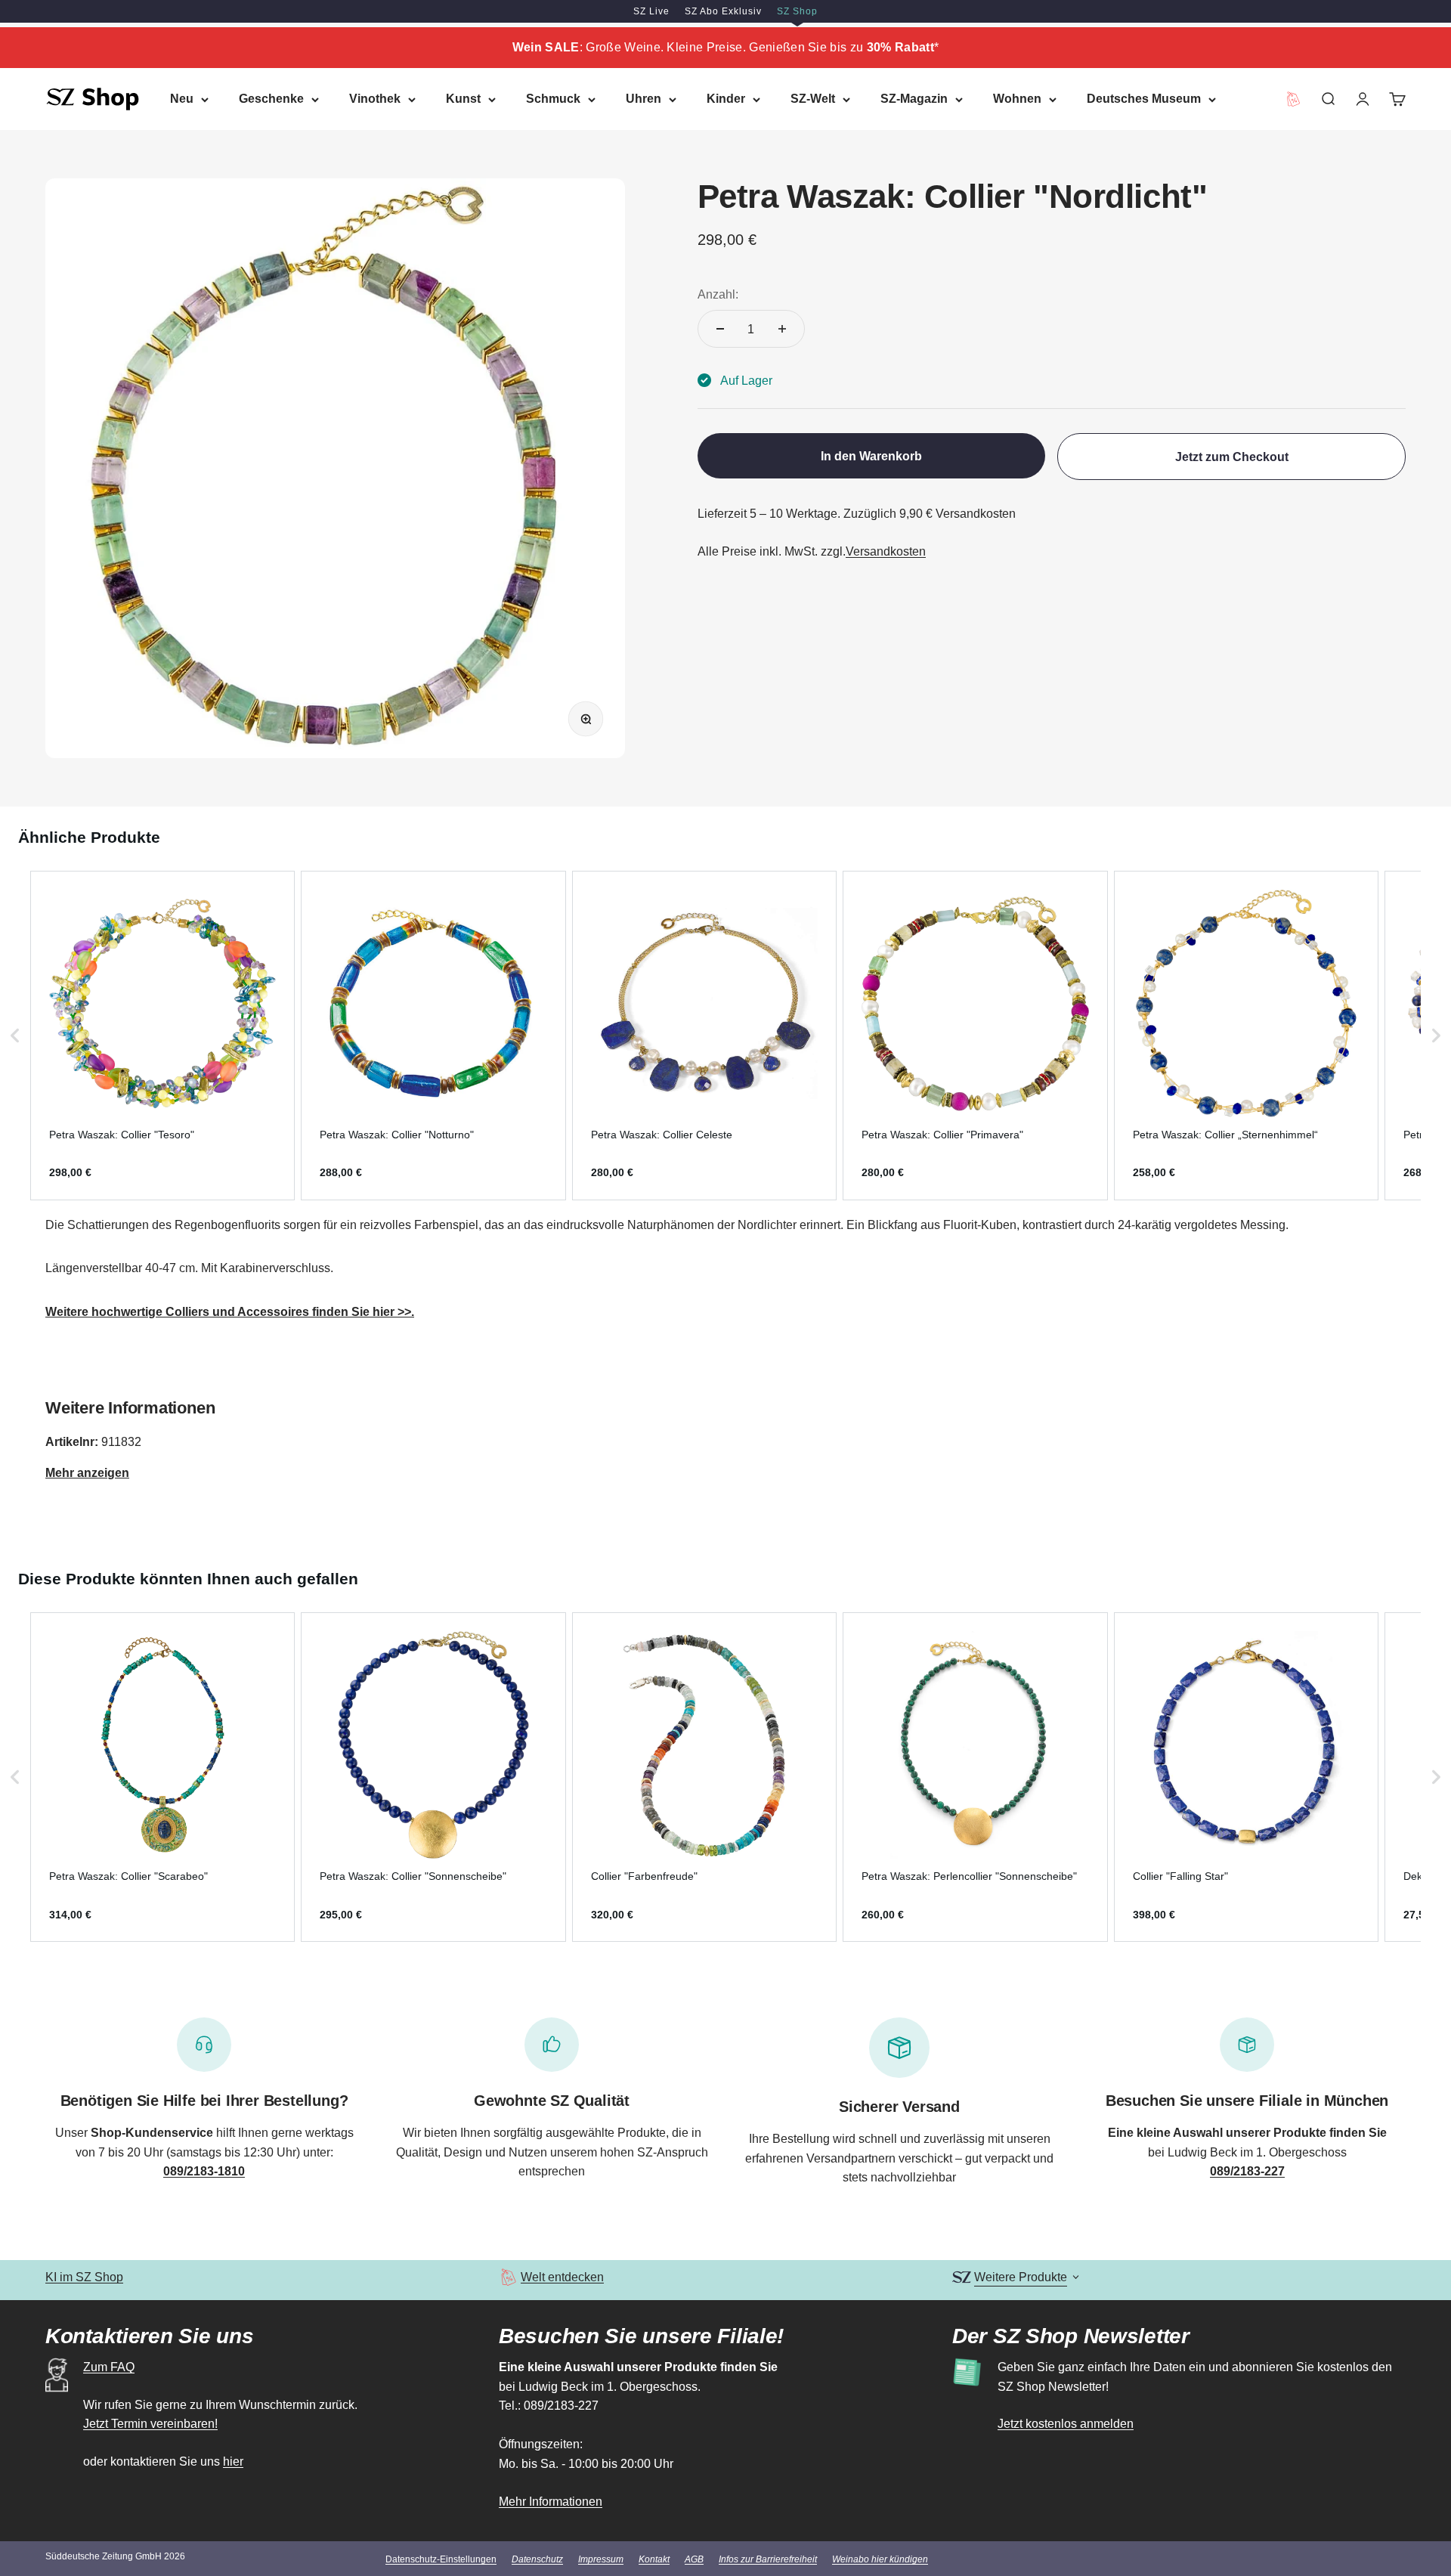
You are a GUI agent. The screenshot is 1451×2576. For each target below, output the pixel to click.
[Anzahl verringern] (720, 329)
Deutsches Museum (1144, 99)
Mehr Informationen (551, 2502)
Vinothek (375, 99)
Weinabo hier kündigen (880, 2559)
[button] (15, 1036)
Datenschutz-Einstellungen (441, 2559)
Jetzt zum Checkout (1232, 456)
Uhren (644, 99)
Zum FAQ (109, 2367)
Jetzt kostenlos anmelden (1066, 2424)
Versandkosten (886, 551)
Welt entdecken (562, 2277)
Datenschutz (537, 2559)
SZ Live (651, 11)
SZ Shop (797, 11)
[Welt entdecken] (508, 2277)
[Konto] (1363, 99)
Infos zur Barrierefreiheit (768, 2559)
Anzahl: (718, 294)
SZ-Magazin (914, 99)
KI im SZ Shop (84, 2277)
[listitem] (162, 1036)
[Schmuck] (47, 1356)
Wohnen (1017, 99)
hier (233, 2461)
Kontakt (654, 2559)
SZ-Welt (813, 99)
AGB (694, 2559)
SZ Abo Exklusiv (723, 11)
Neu (182, 99)
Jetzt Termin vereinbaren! (150, 2424)
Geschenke (271, 99)
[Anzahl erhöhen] (782, 329)
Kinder (726, 99)
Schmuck (553, 99)
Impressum (601, 2559)
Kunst (463, 99)
